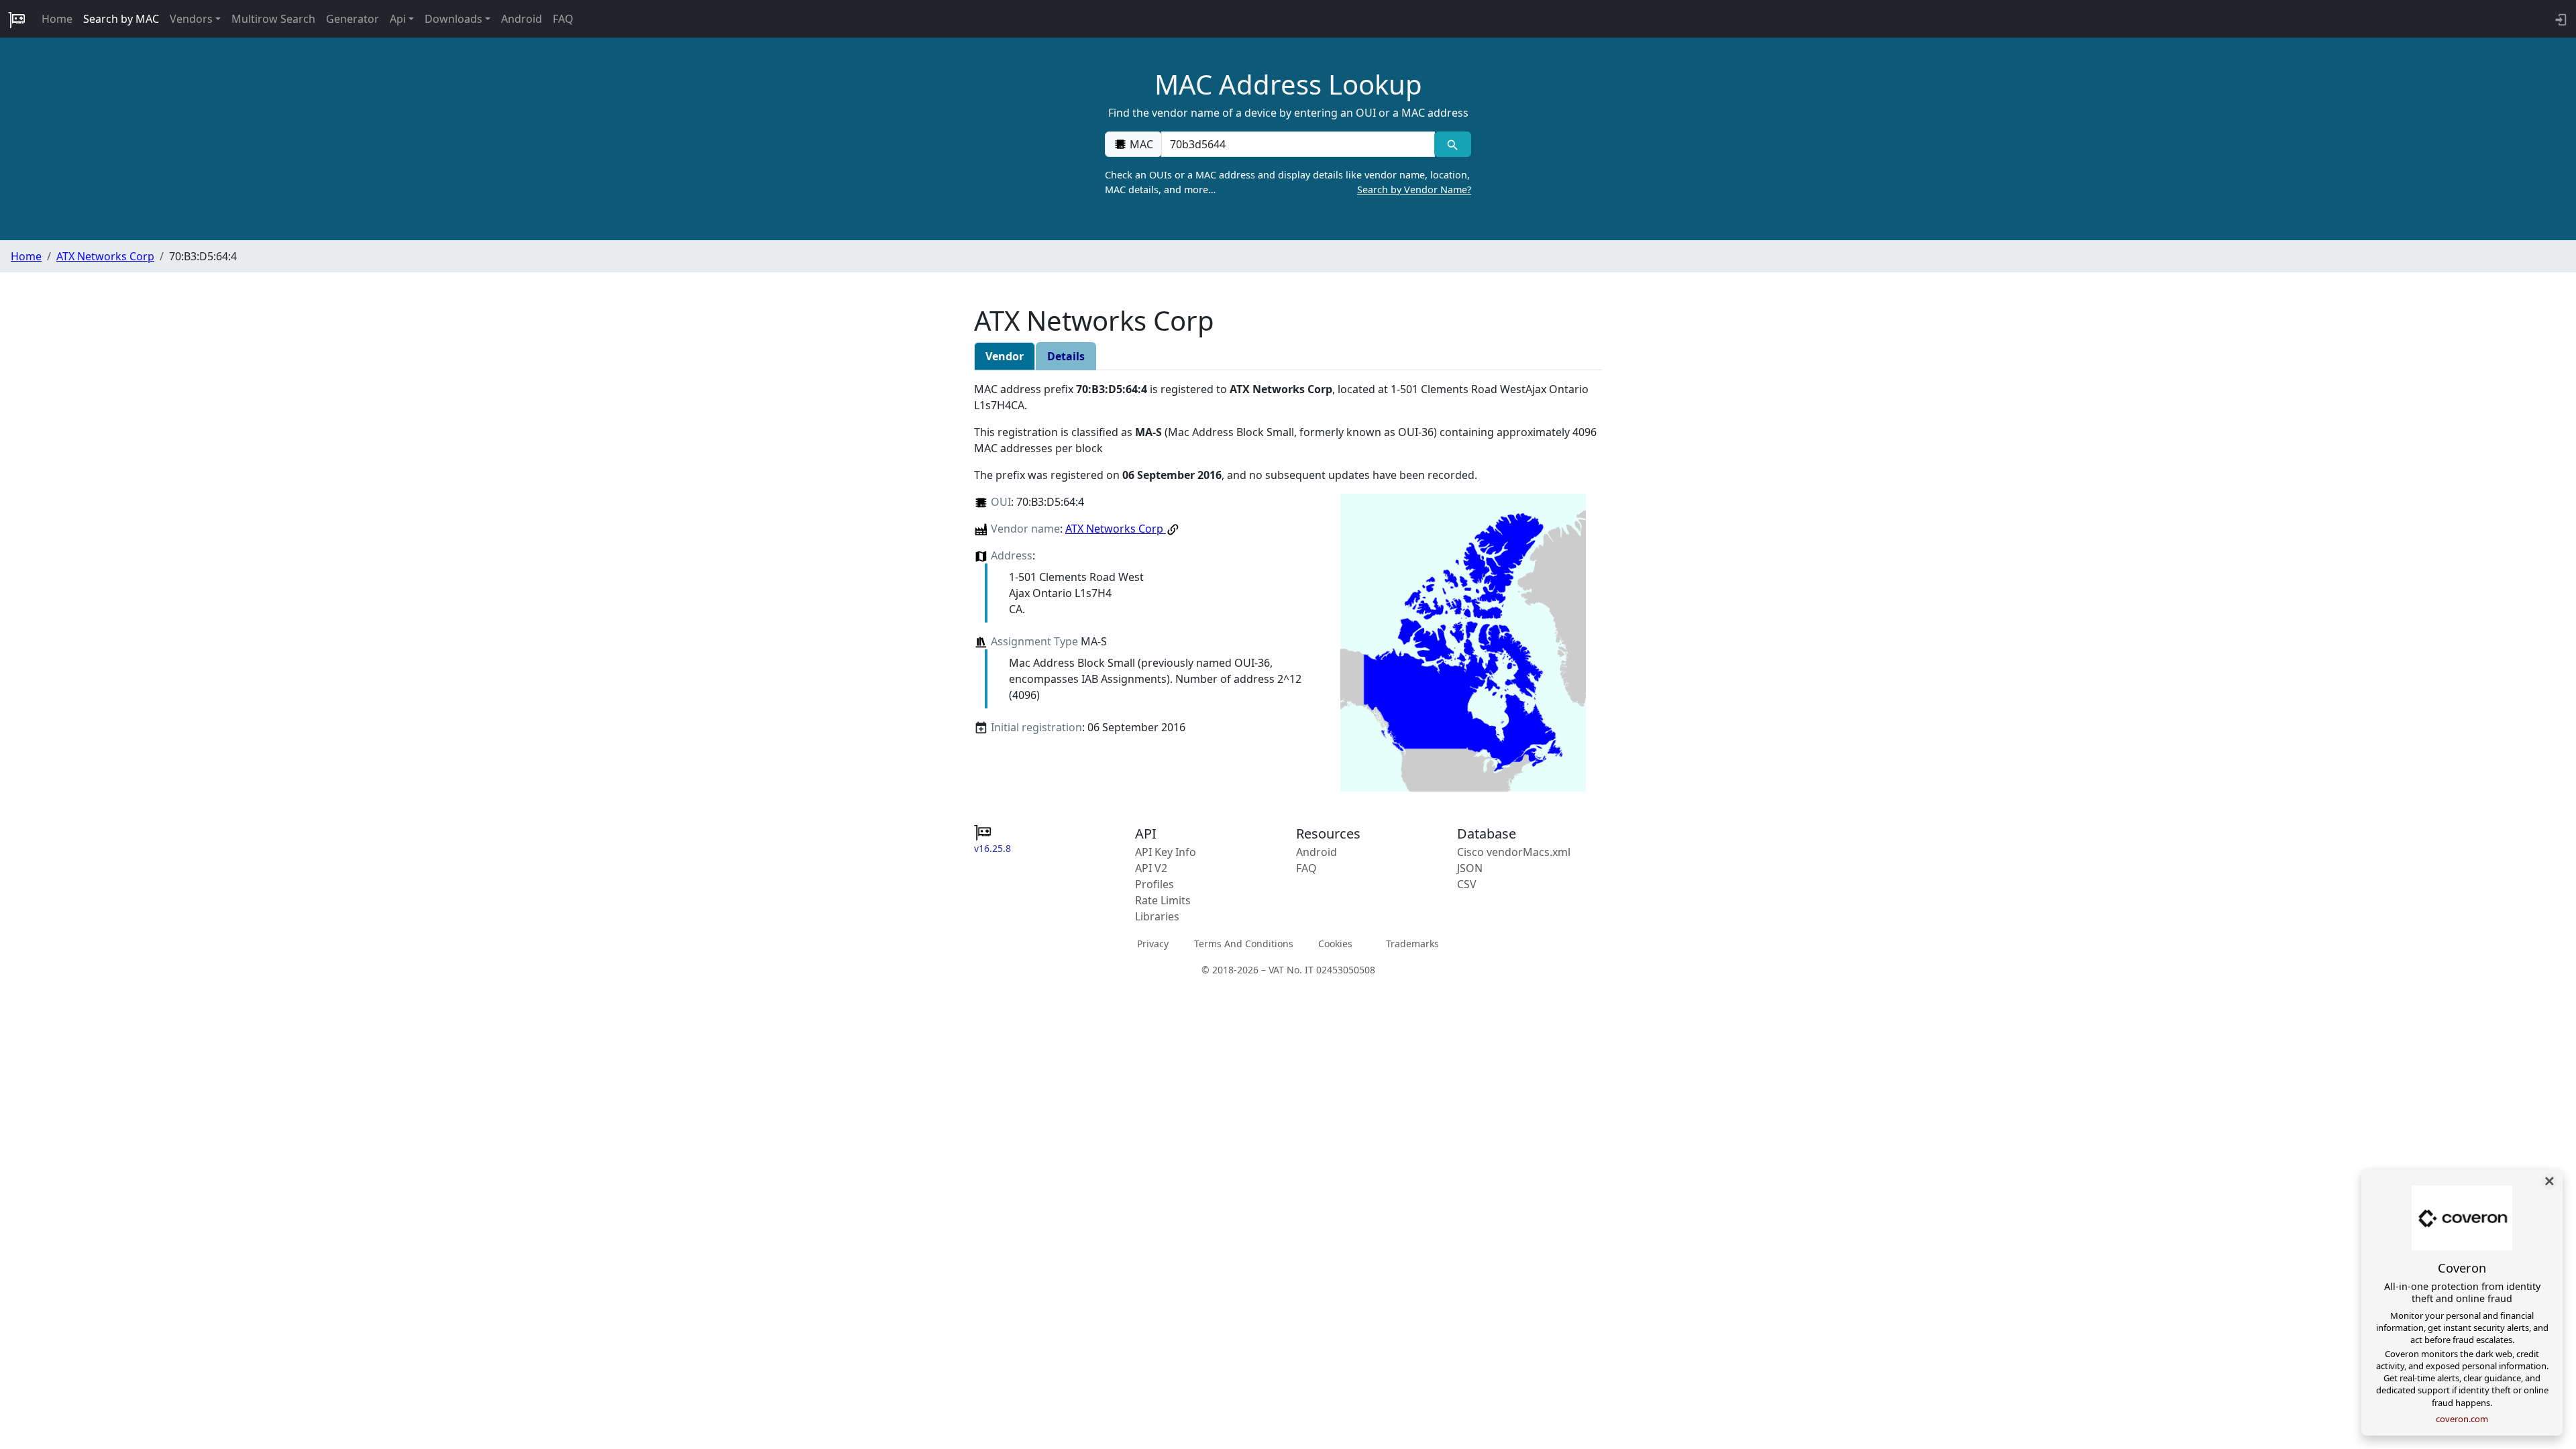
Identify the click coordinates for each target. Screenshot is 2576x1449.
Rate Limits (1163, 900)
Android (522, 19)
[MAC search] (1453, 144)
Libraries (1157, 916)
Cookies (1335, 944)
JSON (1470, 868)
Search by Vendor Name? (1414, 190)
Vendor (1005, 356)
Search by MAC (121, 19)
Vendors (191, 19)
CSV (1467, 884)
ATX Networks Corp (105, 256)
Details (1066, 356)
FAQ (563, 19)
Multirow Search (273, 19)
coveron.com (2462, 1419)
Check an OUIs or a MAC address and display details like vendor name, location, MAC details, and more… (1288, 182)
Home (57, 19)
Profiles (1155, 884)
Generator (353, 19)
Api (398, 19)
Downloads (453, 19)
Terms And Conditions (1244, 944)
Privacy (1153, 944)
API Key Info (1166, 852)
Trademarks (1412, 944)
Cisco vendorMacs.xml (1514, 852)
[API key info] (2560, 19)
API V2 (1151, 868)
